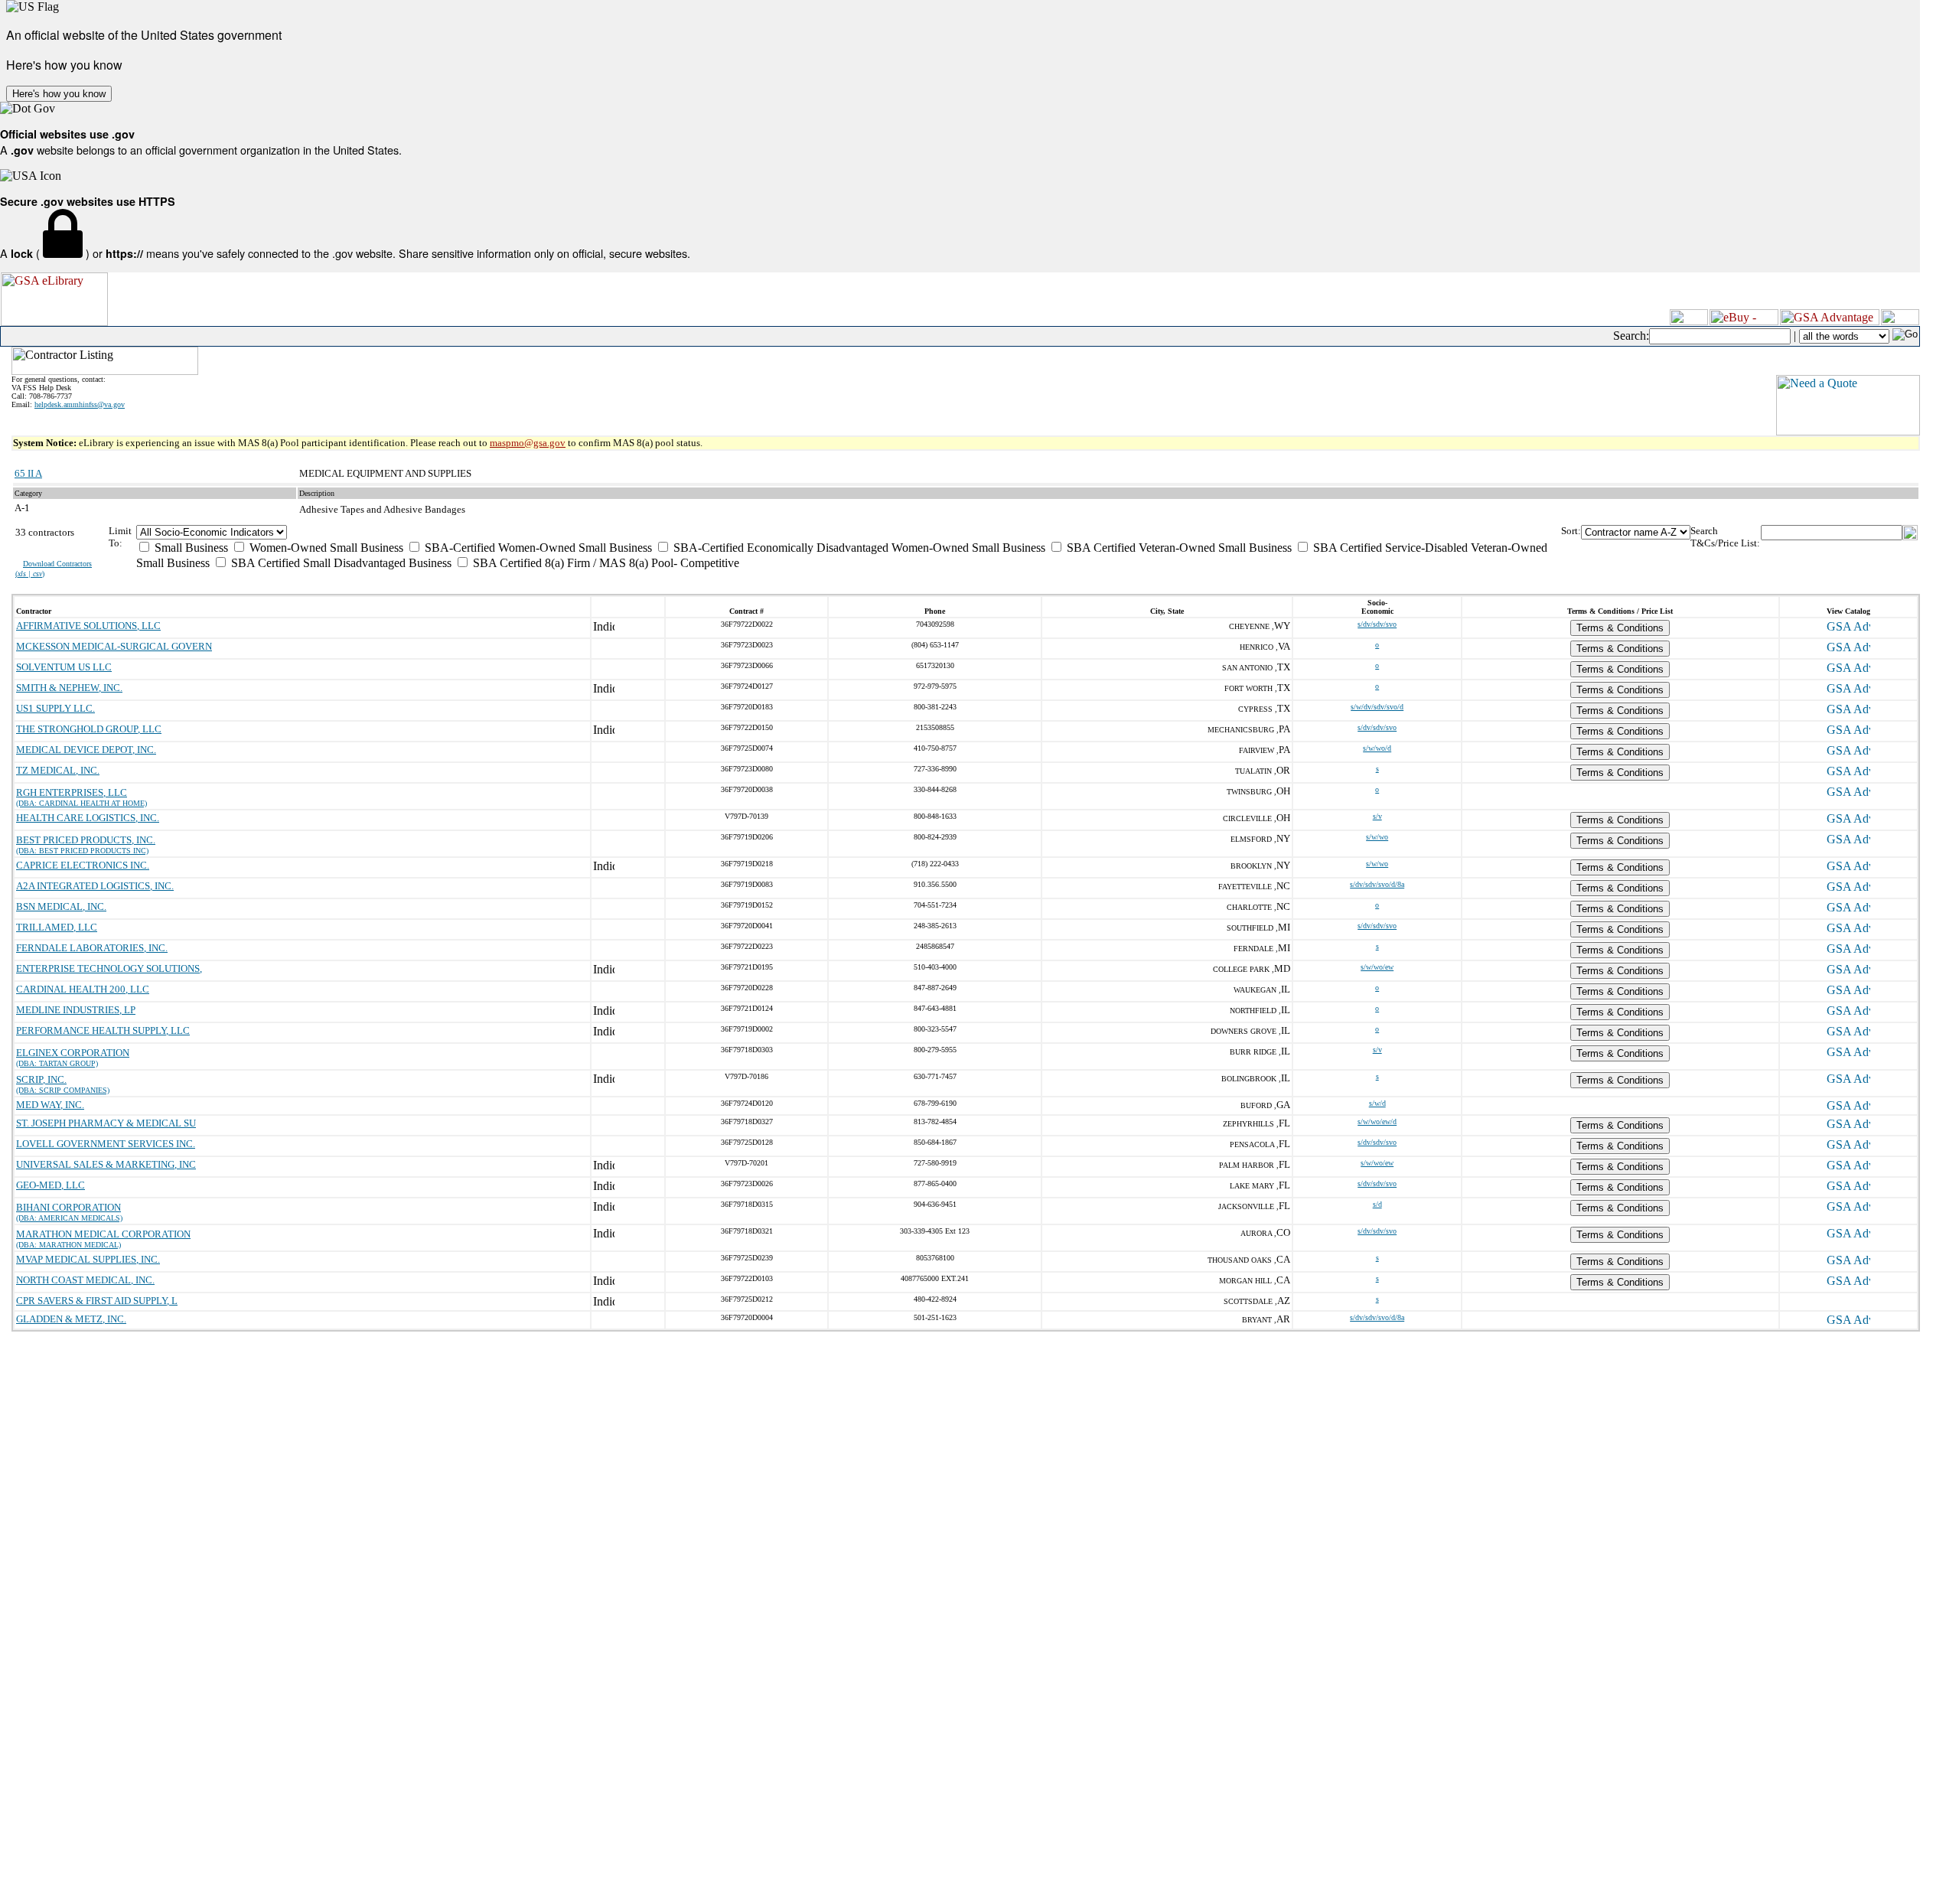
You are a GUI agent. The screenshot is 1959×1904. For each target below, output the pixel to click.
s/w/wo (1377, 837)
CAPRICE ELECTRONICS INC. (83, 865)
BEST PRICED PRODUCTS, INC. (86, 840)
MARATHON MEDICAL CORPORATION (103, 1234)
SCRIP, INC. (41, 1079)
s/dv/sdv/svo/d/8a (1377, 884)
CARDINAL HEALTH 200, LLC (83, 989)
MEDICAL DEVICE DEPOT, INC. (86, 750)
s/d (1377, 1204)
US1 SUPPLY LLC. (55, 708)
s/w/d (1377, 1103)
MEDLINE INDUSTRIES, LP (76, 1010)
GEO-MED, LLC (51, 1185)
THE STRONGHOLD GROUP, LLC (89, 729)
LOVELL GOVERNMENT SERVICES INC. (106, 1144)
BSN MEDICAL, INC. (61, 906)
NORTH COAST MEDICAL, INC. (85, 1280)
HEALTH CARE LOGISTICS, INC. (88, 818)
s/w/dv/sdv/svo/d (1377, 707)
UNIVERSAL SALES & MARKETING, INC (106, 1164)
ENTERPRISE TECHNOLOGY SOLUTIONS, (109, 968)
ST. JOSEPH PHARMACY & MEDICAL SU (106, 1123)
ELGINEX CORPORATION (73, 1053)
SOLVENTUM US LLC (64, 667)
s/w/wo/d (1377, 748)
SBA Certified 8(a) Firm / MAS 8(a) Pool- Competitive (605, 563)
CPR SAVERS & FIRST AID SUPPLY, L (97, 1301)
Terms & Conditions (1620, 628)
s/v (1377, 816)
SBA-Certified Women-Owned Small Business (537, 548)
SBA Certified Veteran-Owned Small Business (1178, 548)
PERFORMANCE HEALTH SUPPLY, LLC (103, 1030)
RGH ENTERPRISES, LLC (72, 792)
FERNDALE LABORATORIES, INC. (92, 948)
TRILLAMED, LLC (57, 927)
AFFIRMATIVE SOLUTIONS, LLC (88, 626)
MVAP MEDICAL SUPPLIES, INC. (88, 1259)
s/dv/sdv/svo (1377, 624)
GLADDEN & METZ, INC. (71, 1319)
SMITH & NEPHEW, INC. (69, 688)
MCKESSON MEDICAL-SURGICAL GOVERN (114, 646)
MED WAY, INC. (50, 1105)
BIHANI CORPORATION (68, 1207)
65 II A (28, 473)
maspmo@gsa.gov (528, 443)
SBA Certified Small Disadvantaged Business (340, 563)
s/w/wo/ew (1377, 967)
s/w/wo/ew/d (1377, 1122)
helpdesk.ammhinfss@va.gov (80, 404)
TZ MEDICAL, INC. (58, 770)
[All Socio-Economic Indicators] (849, 532)
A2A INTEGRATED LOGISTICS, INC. (95, 886)
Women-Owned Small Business (325, 548)
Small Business (190, 548)
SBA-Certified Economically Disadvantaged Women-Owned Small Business (858, 548)
